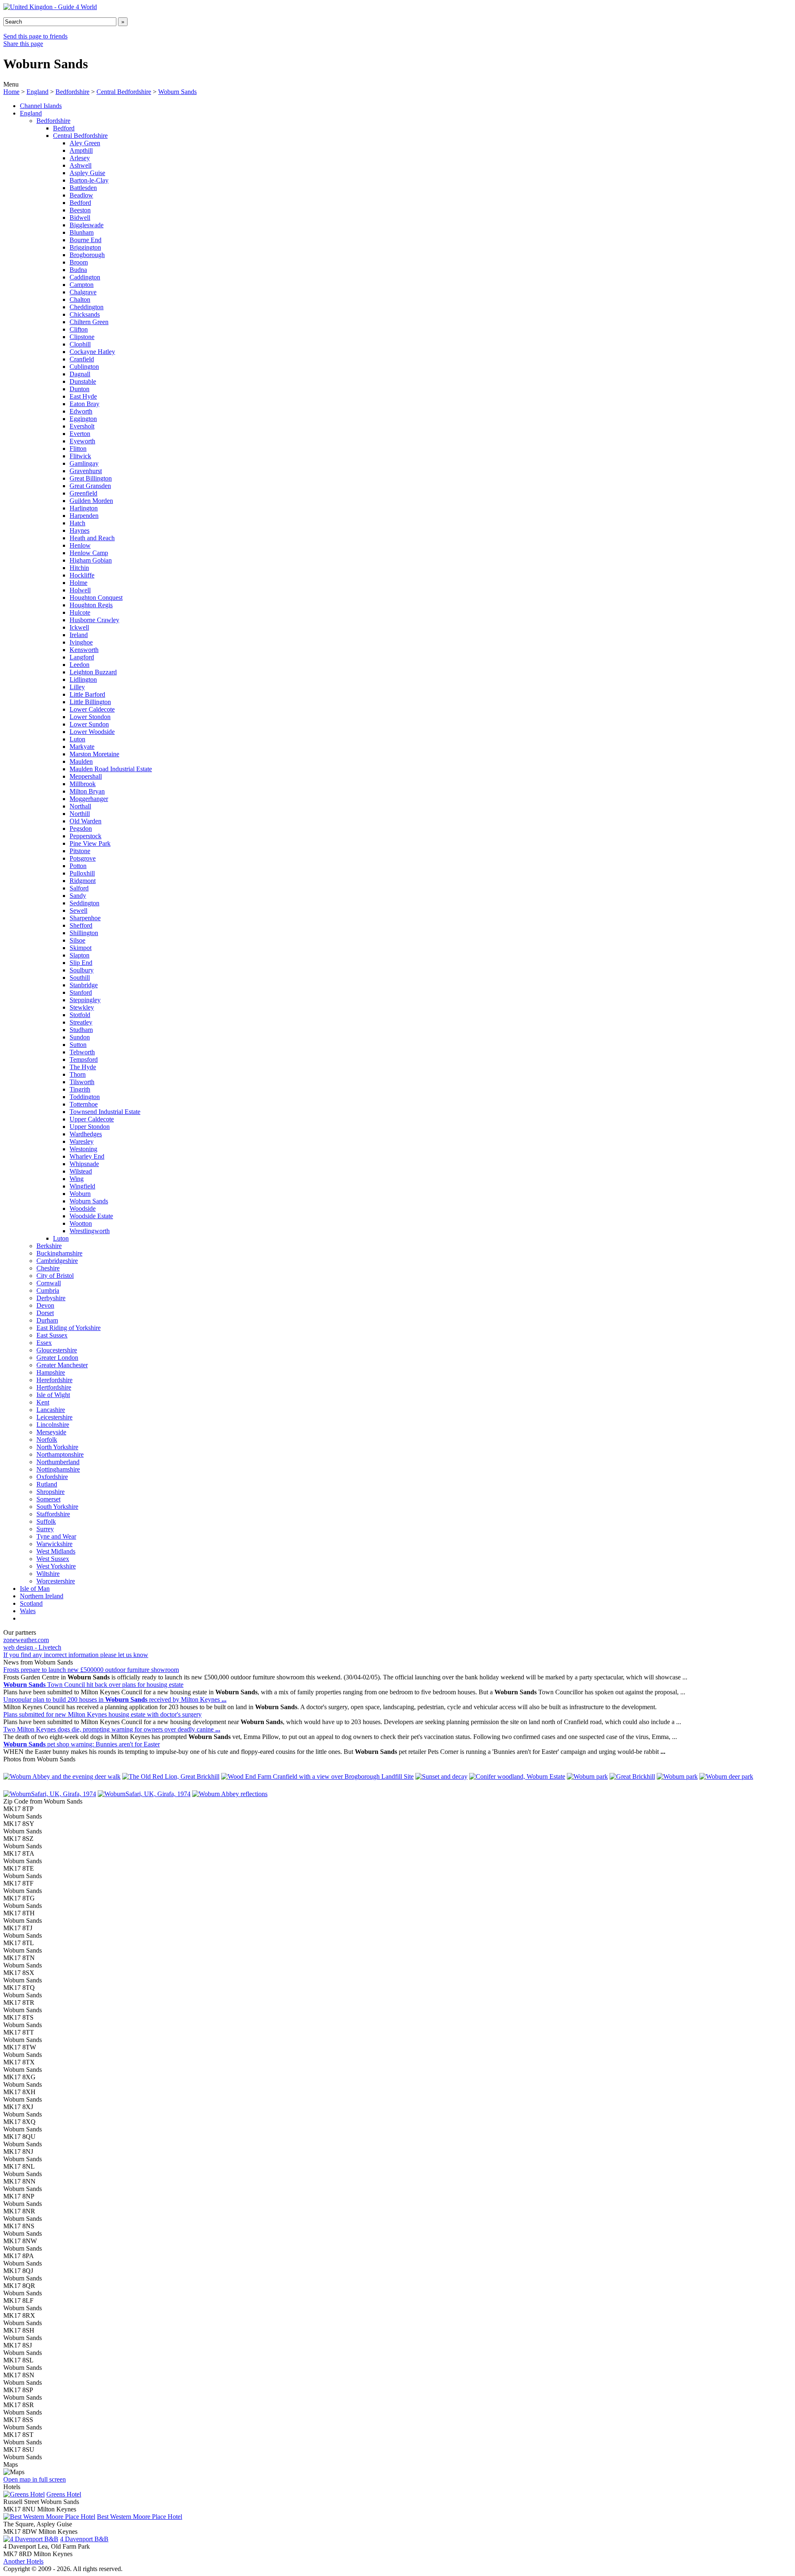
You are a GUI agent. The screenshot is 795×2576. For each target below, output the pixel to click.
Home (11, 92)
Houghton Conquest (96, 598)
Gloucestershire (57, 1350)
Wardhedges (86, 1134)
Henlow (80, 545)
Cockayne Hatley (92, 352)
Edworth (81, 411)
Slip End (81, 963)
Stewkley (82, 1007)
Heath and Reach (92, 538)
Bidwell (80, 218)
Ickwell (79, 627)
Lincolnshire (53, 1425)
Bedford (64, 128)
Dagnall (80, 374)
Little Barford (87, 694)
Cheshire (48, 1268)
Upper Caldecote (92, 1119)
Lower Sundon (89, 724)
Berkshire (49, 1246)
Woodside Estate (91, 1216)
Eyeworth (82, 441)
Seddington (84, 903)
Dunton (79, 389)
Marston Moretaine (94, 754)
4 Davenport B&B (84, 2539)
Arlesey (80, 158)
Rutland (47, 1484)
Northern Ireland (42, 1596)
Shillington (84, 933)
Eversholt (82, 426)
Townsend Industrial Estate (105, 1112)
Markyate (82, 747)
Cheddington (87, 307)
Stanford (81, 992)
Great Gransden (90, 486)
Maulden (81, 761)
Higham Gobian (91, 560)
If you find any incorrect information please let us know (76, 1655)
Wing (77, 1179)
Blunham (82, 232)
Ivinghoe (81, 642)
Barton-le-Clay (89, 180)
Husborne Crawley (94, 620)
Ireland (79, 635)
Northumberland (58, 1462)
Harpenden (84, 516)
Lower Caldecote (92, 709)
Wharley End (87, 1156)
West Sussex (53, 1559)
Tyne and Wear (56, 1536)
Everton (80, 434)
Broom (79, 262)
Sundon (80, 1037)
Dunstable (83, 381)
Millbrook (83, 784)
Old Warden (86, 821)
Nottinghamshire (58, 1469)
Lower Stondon (90, 717)
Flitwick (80, 456)
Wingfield (82, 1186)
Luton (77, 739)
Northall (80, 806)
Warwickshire (54, 1544)
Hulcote (80, 612)
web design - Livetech (32, 1647)
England (37, 92)
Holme (78, 583)
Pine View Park (90, 843)
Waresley (82, 1141)
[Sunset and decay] (441, 1776)
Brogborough (87, 255)
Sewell (78, 910)
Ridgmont (83, 881)
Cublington (84, 367)
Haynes (79, 530)
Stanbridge (84, 985)
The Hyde (83, 1067)
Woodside (83, 1209)
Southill (80, 978)
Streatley (81, 1022)
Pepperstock (86, 836)
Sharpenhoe (85, 918)
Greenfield (83, 493)
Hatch (77, 523)
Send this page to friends (35, 36)
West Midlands (56, 1551)
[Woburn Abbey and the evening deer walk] (62, 1776)
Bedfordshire (72, 92)
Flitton (78, 449)
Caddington (85, 277)
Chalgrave (83, 292)
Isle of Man (35, 1589)
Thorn (78, 1074)
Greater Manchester (62, 1365)
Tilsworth (82, 1082)
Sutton (78, 1045)
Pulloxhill (82, 873)
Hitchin (79, 568)
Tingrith (80, 1089)
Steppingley (85, 1000)
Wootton (81, 1223)
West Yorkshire (56, 1566)
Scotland (31, 1603)
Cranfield (82, 359)
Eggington (83, 419)
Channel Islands (41, 106)
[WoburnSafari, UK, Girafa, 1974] (50, 1794)
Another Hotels (23, 2561)
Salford (79, 888)
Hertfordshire (54, 1387)
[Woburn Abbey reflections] (230, 1794)
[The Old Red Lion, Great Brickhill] (171, 1776)
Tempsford (84, 1060)
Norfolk (47, 1440)
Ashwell (81, 165)
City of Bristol (55, 1276)
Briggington (85, 247)
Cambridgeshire (57, 1261)
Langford (82, 657)
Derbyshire (51, 1298)
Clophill (80, 344)
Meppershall (86, 776)
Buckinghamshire (59, 1253)
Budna (78, 270)
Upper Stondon (90, 1127)
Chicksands (85, 314)
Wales (28, 1611)
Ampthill (81, 150)
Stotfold (80, 1015)
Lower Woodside (92, 732)
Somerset (48, 1499)
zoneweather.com (26, 1640)
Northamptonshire (60, 1454)
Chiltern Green (89, 322)
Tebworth (82, 1052)
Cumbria (48, 1290)
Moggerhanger (89, 799)
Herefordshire (54, 1380)
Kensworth (84, 650)
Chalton (80, 299)
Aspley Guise (87, 173)
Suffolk (46, 1521)
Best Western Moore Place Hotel (140, 2517)
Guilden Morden (91, 501)
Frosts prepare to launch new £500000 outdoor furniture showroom (91, 1670)
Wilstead (81, 1171)
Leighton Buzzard (93, 672)
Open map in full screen (35, 2479)
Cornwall (49, 1283)
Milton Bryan (87, 791)
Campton (82, 285)
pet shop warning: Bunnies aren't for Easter (82, 1744)
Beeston (80, 210)
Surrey (45, 1529)
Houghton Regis (91, 605)
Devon (45, 1305)
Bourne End (86, 240)
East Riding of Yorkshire (69, 1328)
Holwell (80, 590)
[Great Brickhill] (632, 1776)
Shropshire (51, 1492)
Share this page (23, 44)
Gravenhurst (86, 471)
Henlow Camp (89, 553)
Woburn (80, 1194)
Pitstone (80, 851)
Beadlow (81, 195)
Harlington (84, 508)
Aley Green (85, 143)
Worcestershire (56, 1581)
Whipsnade (84, 1164)
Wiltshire (48, 1574)
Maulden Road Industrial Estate (111, 769)
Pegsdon (81, 829)
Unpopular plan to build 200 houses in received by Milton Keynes (115, 1699)
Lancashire (51, 1410)
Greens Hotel (64, 2494)
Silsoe (77, 940)
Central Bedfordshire (124, 92)
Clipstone (82, 337)
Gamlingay (84, 463)
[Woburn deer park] (726, 1776)
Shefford (81, 925)
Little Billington (90, 702)
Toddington (85, 1097)
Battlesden (83, 188)
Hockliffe (82, 575)
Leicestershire (54, 1417)
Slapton (79, 955)
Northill (80, 814)
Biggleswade (87, 225)
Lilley (77, 687)
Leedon (79, 665)
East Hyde (83, 396)
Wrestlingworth (90, 1231)
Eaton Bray (84, 404)
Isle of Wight (53, 1395)
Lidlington (83, 679)
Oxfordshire (52, 1477)
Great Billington (91, 478)
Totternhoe (84, 1104)
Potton (78, 866)
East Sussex (52, 1335)
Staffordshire (53, 1514)
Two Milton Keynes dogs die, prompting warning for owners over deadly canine (112, 1729)
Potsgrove (83, 858)
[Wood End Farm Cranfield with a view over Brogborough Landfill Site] (317, 1776)
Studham (81, 1030)
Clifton (79, 329)
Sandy (78, 896)
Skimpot (81, 948)
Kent (43, 1402)
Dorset (45, 1313)
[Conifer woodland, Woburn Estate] (517, 1776)
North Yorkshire (57, 1447)
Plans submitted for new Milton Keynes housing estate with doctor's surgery (102, 1714)
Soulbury (82, 970)
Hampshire (51, 1372)
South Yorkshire (57, 1507)
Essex (44, 1343)
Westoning (83, 1149)
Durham (47, 1320)
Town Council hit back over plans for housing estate (93, 1685)
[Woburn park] (587, 1776)
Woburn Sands (177, 92)
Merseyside (51, 1432)
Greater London (57, 1358)
